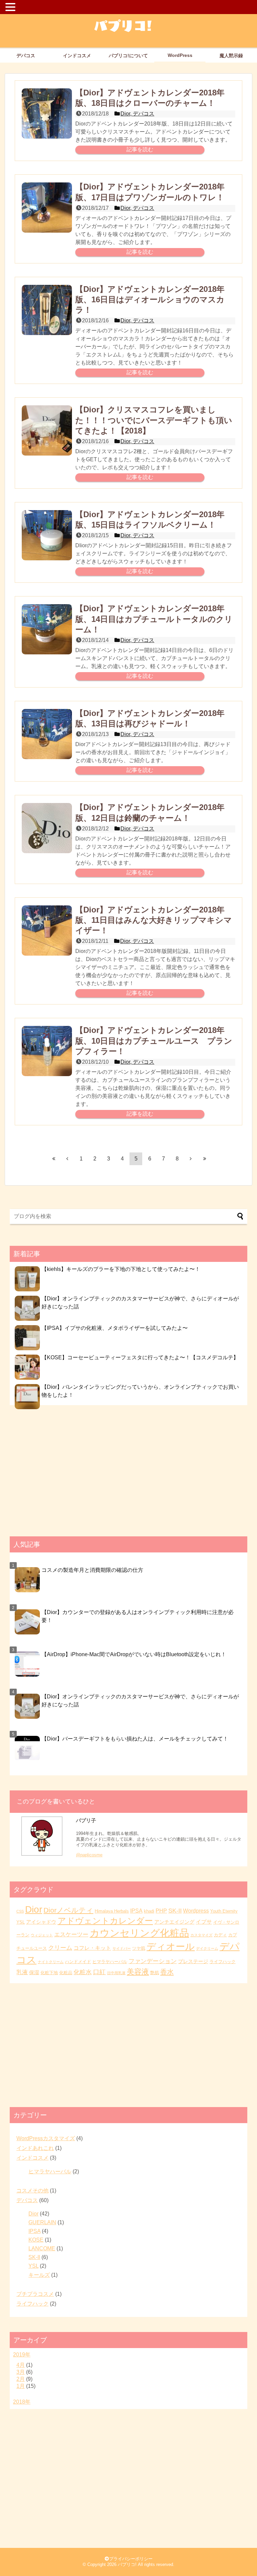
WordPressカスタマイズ (46, 2138)
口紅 (99, 1972)
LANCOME (42, 2248)
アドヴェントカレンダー (105, 1921)
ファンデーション (153, 1961)
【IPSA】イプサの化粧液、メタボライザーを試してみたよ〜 (115, 1328)
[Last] (204, 1158)
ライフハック (223, 1962)
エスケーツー (71, 1935)
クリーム (60, 1948)
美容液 (138, 1972)
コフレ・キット (92, 1948)
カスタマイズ (201, 1935)
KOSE (36, 2240)
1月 (21, 2386)
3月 (21, 2372)
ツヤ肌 (139, 1948)
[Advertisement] (128, 1474)
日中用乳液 (116, 1973)
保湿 (34, 1973)
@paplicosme (89, 1855)
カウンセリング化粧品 (139, 1933)
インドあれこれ (35, 2148)
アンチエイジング (174, 1922)
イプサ (204, 1922)
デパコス (26, 56)
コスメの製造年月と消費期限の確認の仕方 (92, 1570)
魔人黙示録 (231, 56)
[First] (54, 1158)
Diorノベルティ (68, 1910)
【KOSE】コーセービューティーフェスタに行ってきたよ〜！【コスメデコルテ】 (140, 1357)
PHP (161, 1911)
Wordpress (196, 1911)
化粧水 (83, 1972)
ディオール (171, 1947)
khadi (149, 1911)
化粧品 (66, 1973)
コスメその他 (32, 2191)
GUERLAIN (42, 2222)
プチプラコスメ (35, 2294)
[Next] (191, 1158)
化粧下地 (49, 1973)
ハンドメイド (78, 1962)
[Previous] (67, 1158)
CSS (20, 1911)
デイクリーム (207, 1948)
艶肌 (155, 1973)
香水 (167, 1972)
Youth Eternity (224, 1911)
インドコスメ (77, 56)
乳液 (22, 1972)
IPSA (136, 1911)
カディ (220, 1935)
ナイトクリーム (51, 1962)
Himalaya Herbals (112, 1911)
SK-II (175, 1911)
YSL (21, 1922)
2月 (21, 2379)
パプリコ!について (128, 56)
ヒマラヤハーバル (110, 1962)
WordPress (180, 55)
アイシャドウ (41, 1922)
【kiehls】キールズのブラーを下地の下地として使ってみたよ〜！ (121, 1269)
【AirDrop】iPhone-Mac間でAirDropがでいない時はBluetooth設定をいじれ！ (134, 1654)
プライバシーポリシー (131, 2559)
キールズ (39, 2275)
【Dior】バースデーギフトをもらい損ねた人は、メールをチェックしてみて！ (135, 1739)
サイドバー (122, 1948)
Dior (34, 1909)
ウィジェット (42, 1935)
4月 (21, 2365)
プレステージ (193, 1961)
